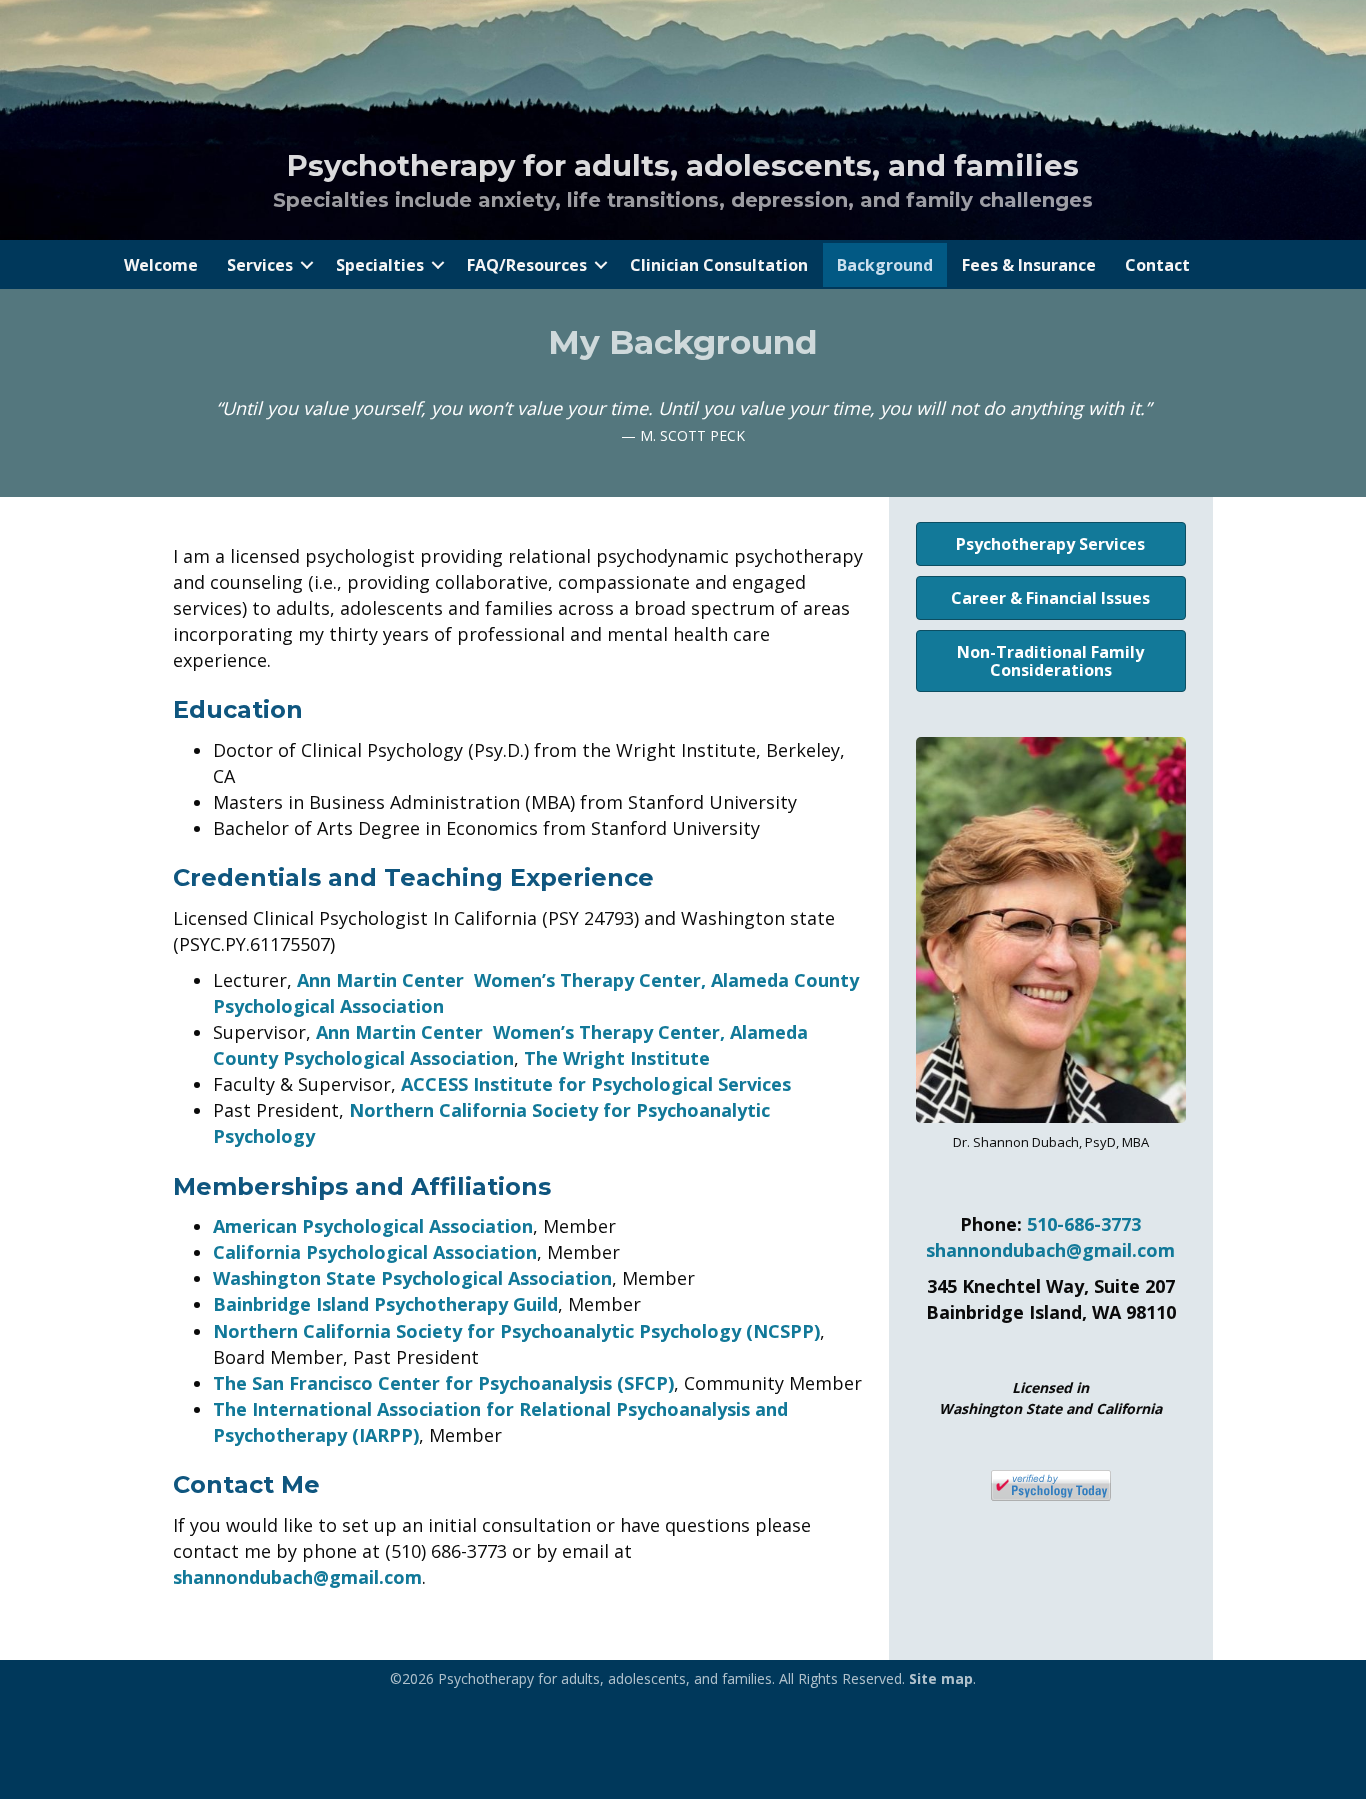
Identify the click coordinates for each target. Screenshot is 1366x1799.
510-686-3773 (1084, 1224)
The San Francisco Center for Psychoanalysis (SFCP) (443, 1383)
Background (885, 265)
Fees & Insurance (1029, 265)
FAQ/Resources (527, 265)
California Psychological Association (375, 1252)
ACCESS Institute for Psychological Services (596, 1084)
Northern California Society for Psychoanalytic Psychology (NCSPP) (516, 1331)
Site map (941, 1678)
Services (260, 265)
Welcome (161, 265)
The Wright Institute (617, 1058)
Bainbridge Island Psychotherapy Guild (385, 1304)
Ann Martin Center (380, 980)
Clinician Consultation (719, 265)
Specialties (380, 265)
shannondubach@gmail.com (297, 1577)
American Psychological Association (373, 1226)
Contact (1157, 265)
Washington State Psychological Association (412, 1278)
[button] (307, 265)
